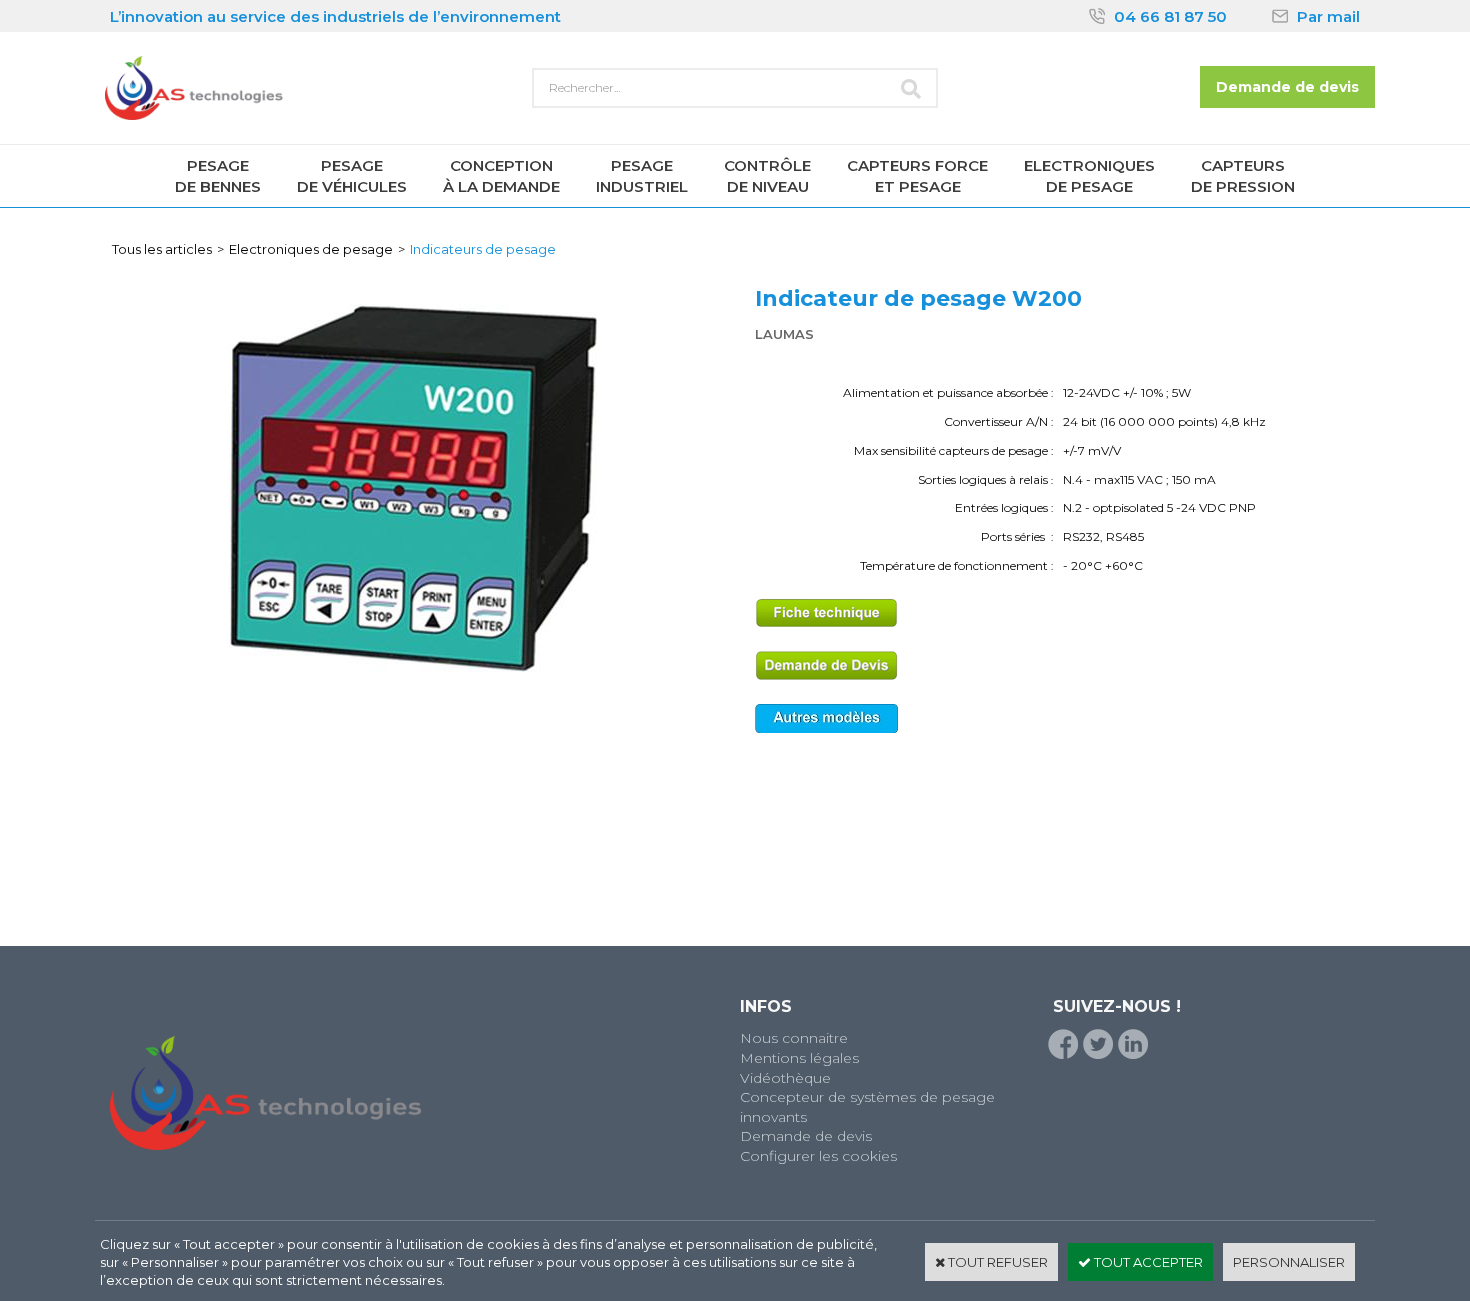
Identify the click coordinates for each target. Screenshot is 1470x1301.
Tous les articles (162, 249)
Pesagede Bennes (218, 176)
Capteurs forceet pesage (917, 176)
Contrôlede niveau (767, 176)
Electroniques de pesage (311, 249)
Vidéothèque (785, 1078)
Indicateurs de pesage (483, 249)
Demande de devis (806, 1136)
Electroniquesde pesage (1089, 176)
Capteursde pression (1243, 176)
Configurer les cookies (818, 1156)
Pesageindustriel (642, 176)
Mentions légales (799, 1058)
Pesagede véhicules (352, 176)
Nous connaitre (794, 1038)
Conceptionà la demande (501, 176)
